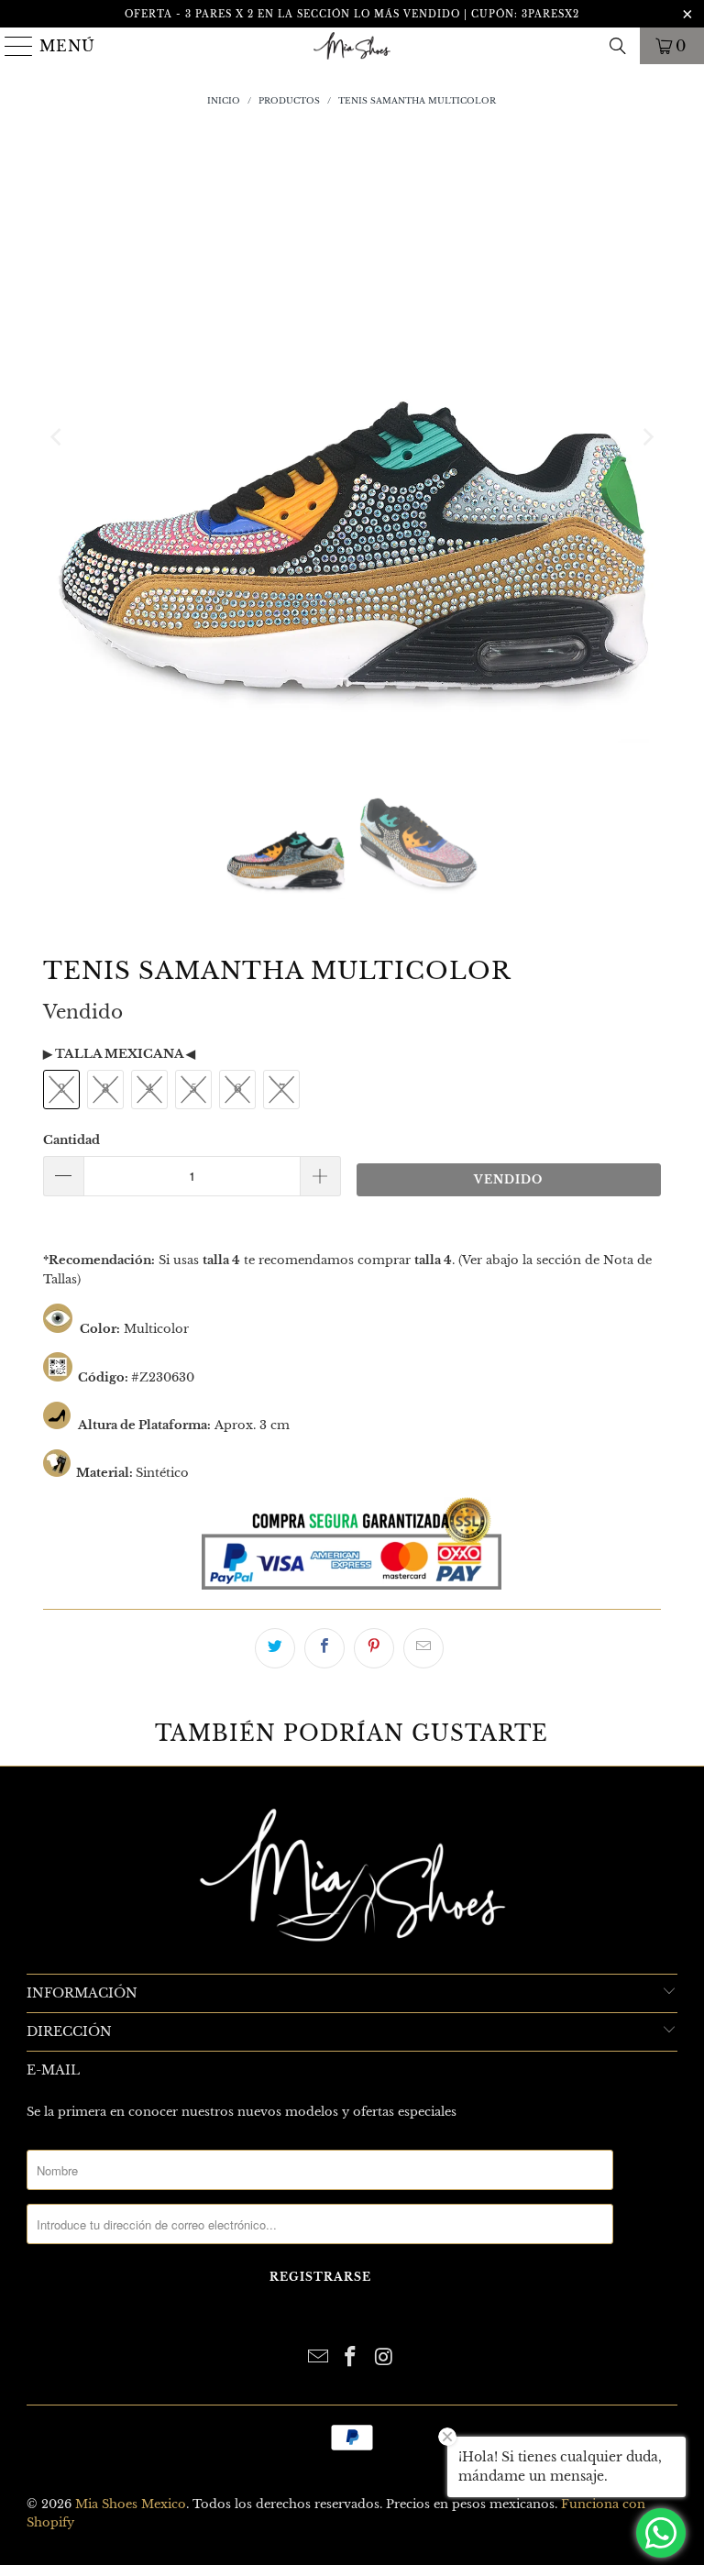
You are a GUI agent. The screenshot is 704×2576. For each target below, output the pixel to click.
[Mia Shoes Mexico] (352, 46)
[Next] (647, 437)
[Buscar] (618, 46)
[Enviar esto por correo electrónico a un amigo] (423, 1648)
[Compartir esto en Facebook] (324, 1648)
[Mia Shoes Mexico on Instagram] (384, 2358)
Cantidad (71, 1140)
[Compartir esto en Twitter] (275, 1648)
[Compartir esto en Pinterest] (374, 1648)
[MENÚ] (12, 46)
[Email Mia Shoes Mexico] (318, 2358)
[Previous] (57, 437)
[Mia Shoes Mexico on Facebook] (351, 2358)
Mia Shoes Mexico (131, 2504)
